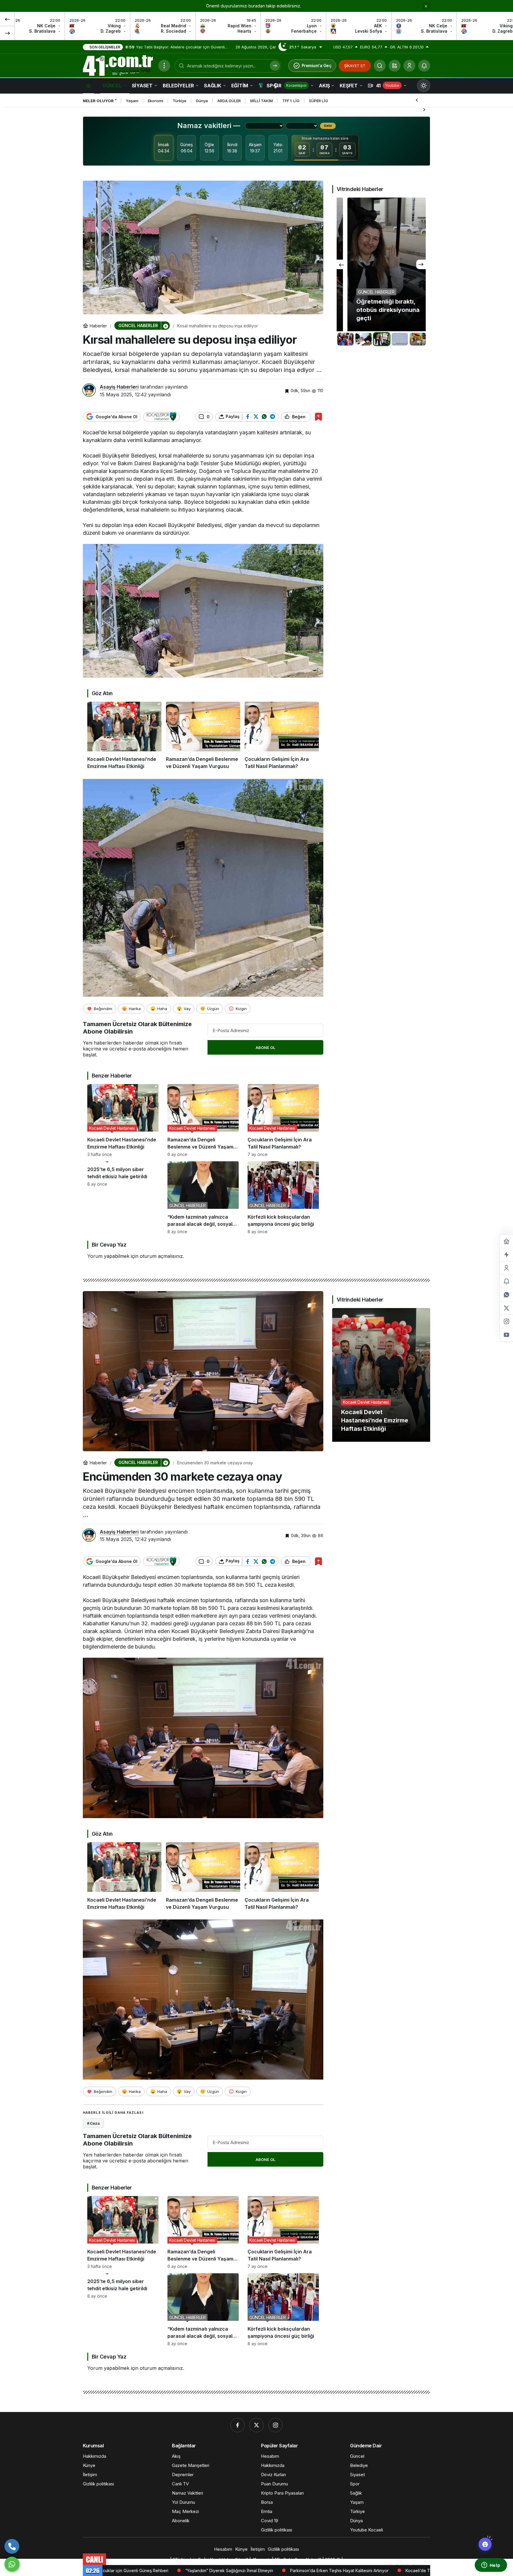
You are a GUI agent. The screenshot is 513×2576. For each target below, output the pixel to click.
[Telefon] (12, 2546)
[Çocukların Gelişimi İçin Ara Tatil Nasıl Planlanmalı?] (282, 736)
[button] (395, 66)
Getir (328, 126)
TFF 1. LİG (291, 101)
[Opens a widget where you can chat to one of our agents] (491, 2566)
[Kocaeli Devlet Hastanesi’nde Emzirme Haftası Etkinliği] (124, 736)
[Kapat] (426, 6)
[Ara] (380, 66)
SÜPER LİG (319, 101)
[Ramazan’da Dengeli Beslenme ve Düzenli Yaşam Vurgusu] (203, 736)
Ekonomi (156, 101)
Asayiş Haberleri (119, 387)
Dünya (202, 101)
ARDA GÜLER (229, 101)
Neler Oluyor (98, 101)
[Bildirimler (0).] (506, 1281)
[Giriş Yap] (409, 66)
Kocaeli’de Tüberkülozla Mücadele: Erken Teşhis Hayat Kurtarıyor (272, 2571)
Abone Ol (265, 1048)
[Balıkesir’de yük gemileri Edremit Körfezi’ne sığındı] (381, 264)
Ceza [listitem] (93, 2123)
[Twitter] (256, 2425)
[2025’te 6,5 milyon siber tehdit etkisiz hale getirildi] (123, 1198)
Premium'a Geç (317, 66)
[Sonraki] (7, 33)
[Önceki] (7, 19)
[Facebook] (237, 2425)
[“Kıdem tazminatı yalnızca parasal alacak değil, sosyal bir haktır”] (203, 1198)
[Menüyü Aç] (164, 66)
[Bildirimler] (424, 66)
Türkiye (180, 101)
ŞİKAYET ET (355, 66)
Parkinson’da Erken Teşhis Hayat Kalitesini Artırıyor (141, 2571)
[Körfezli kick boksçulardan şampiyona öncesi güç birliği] (283, 1198)
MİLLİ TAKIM (262, 101)
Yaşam (132, 101)
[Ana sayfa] (88, 85)
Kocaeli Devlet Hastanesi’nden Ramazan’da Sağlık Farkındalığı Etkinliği (421, 2571)
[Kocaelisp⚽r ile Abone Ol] (161, 417)
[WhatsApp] (12, 2564)
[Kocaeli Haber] (118, 65)
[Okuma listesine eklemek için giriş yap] (318, 417)
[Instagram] (275, 2425)
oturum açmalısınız (161, 1256)
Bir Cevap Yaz (109, 1245)
